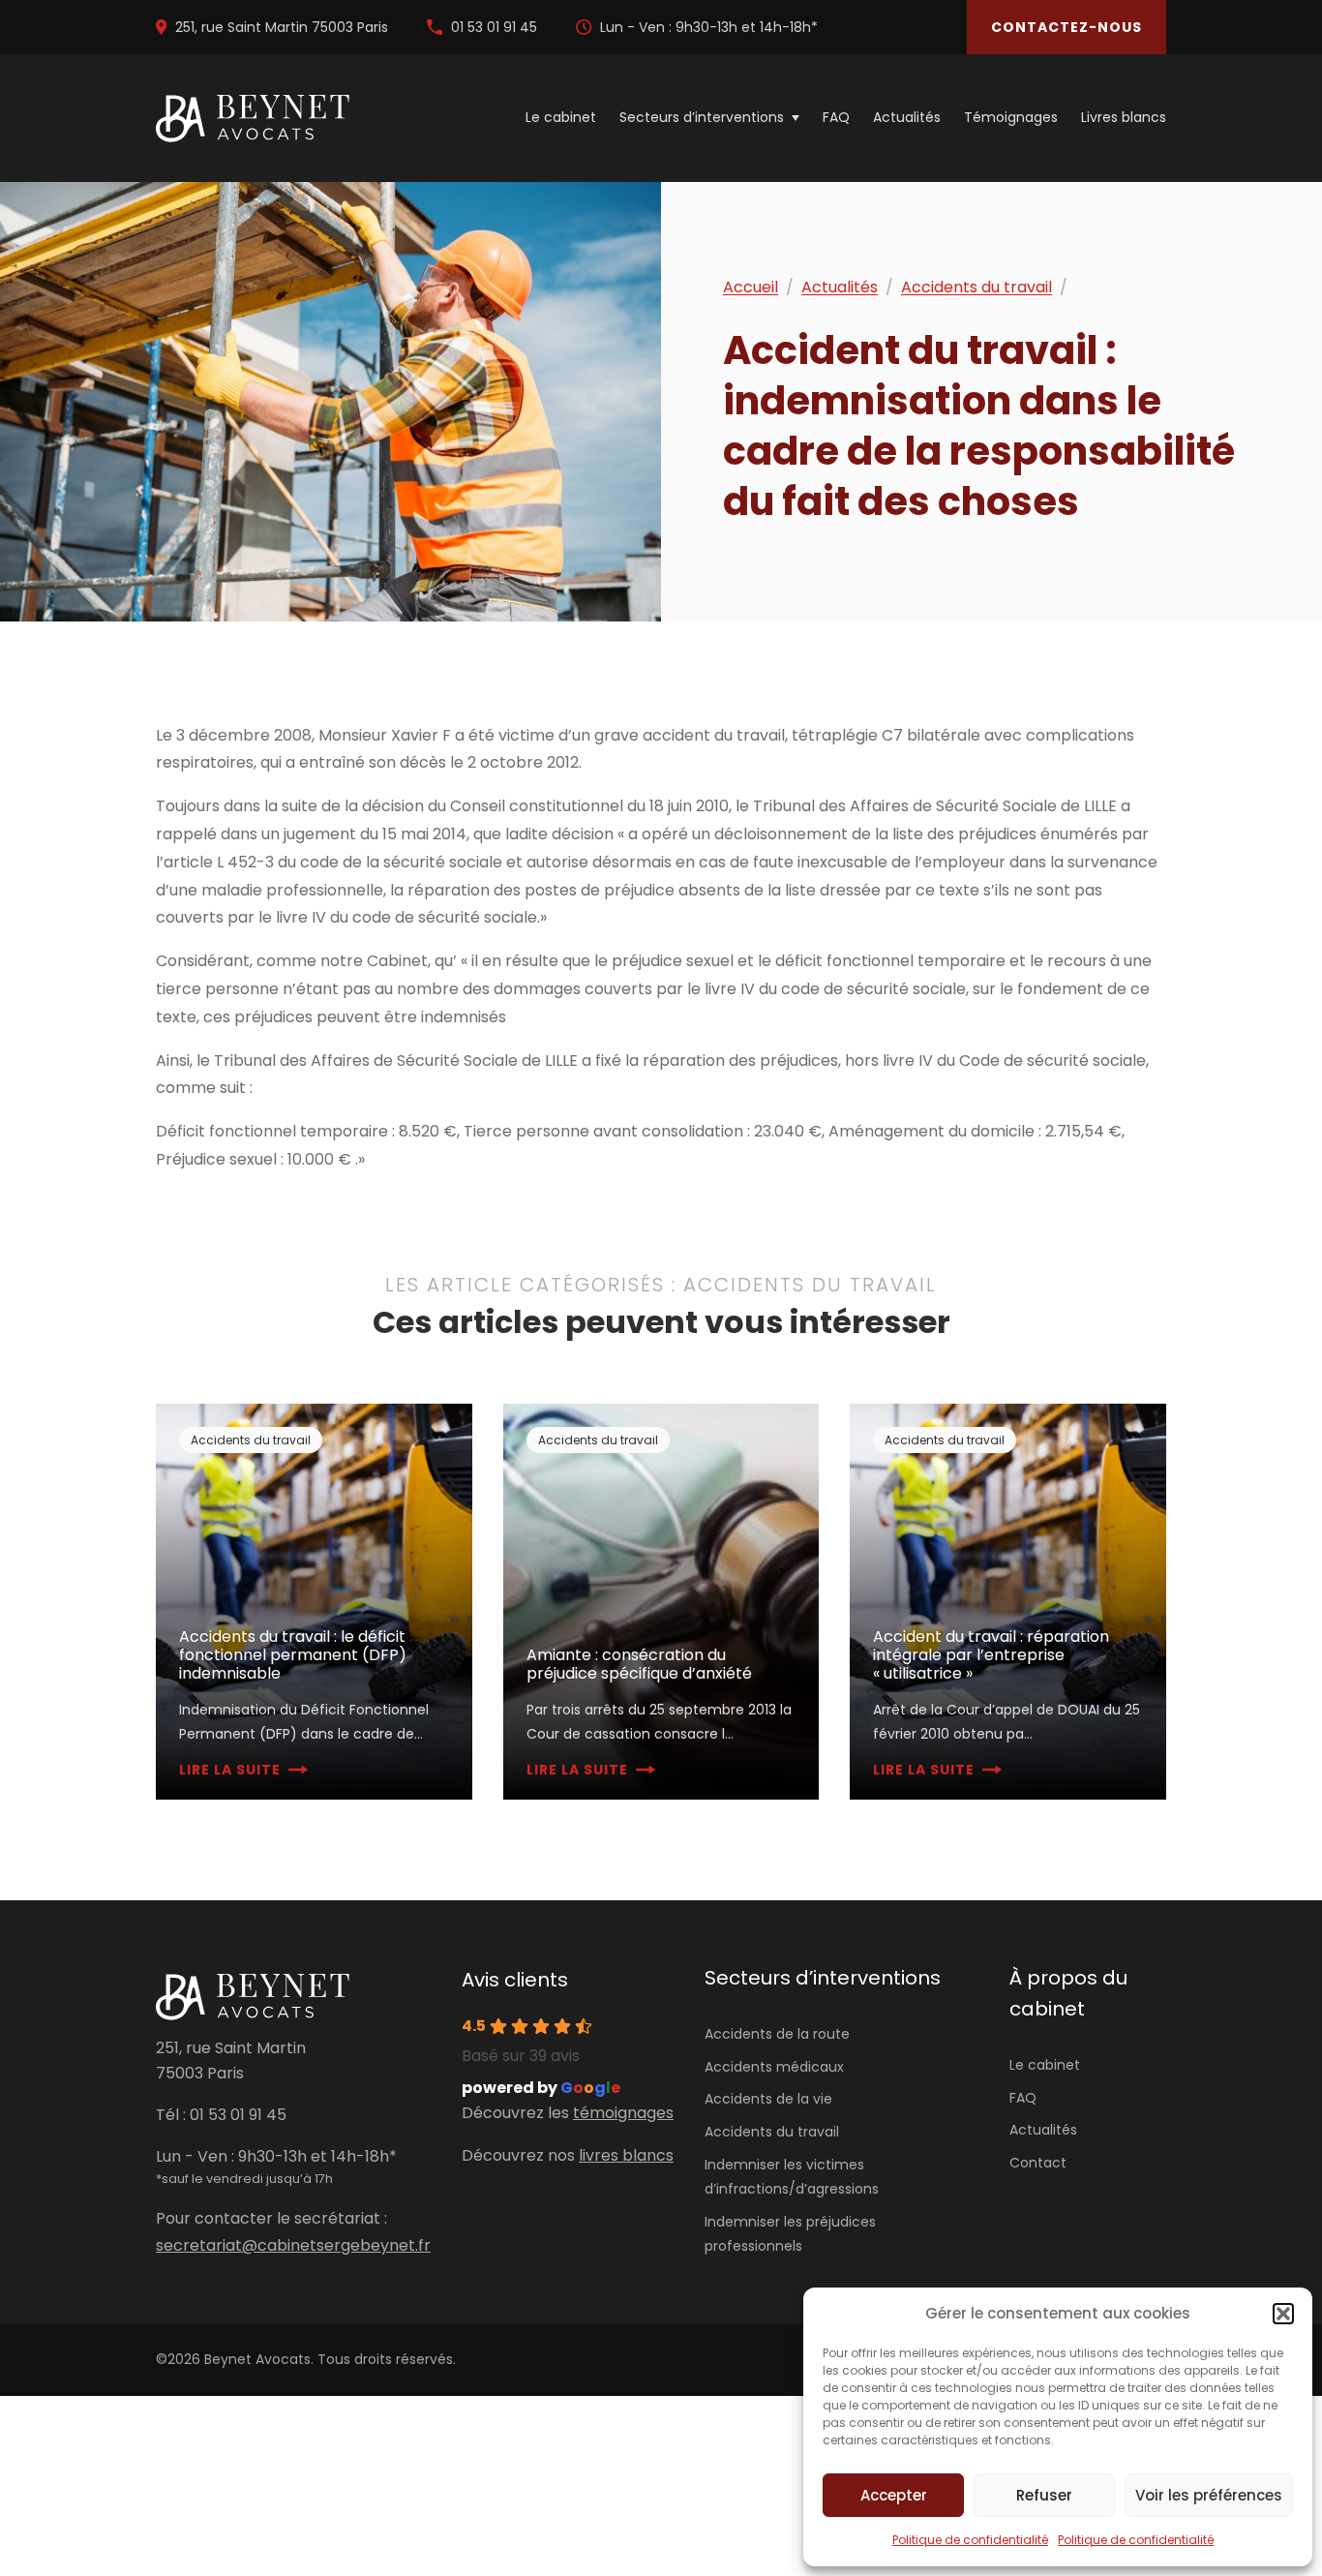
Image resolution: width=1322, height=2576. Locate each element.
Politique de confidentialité (970, 2540)
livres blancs (626, 2155)
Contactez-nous (1067, 27)
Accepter (894, 2495)
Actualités (907, 118)
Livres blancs (1124, 118)
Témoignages (1011, 118)
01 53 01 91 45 (494, 27)
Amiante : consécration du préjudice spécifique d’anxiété (639, 1664)
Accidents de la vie (768, 2099)
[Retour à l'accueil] (253, 119)
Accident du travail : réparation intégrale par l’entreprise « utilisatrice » (991, 1655)
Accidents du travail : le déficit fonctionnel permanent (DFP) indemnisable (293, 1655)
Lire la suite (230, 1770)
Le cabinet (561, 118)
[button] (1283, 2314)
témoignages (623, 2113)
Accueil (751, 287)
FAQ (836, 118)
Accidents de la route (777, 2034)
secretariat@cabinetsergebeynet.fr (293, 2245)
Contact (1038, 2163)
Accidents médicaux (774, 2067)
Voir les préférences (1209, 2495)
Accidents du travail (976, 287)
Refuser (1044, 2495)
